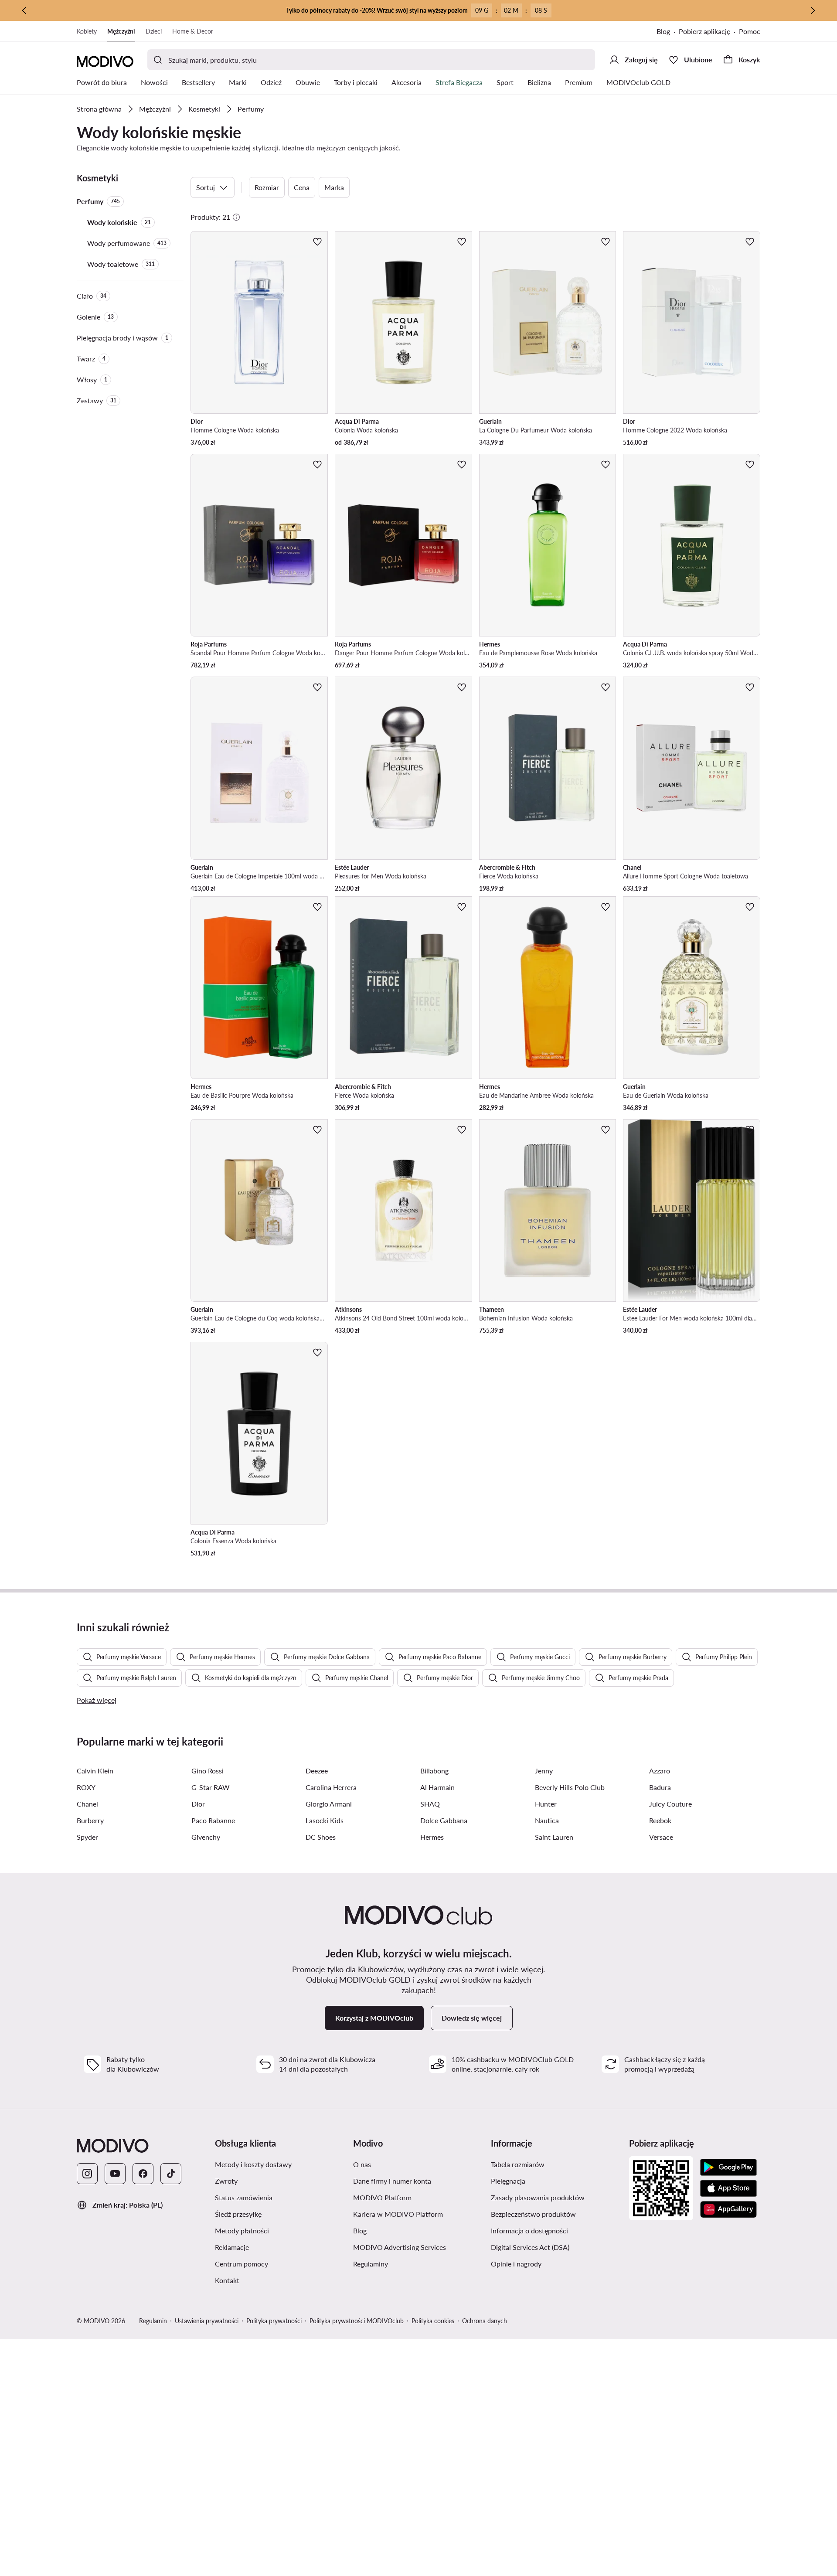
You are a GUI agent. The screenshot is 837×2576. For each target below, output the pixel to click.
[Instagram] (87, 2174)
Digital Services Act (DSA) (530, 2247)
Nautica (547, 1820)
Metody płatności (242, 2231)
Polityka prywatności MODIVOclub (357, 2321)
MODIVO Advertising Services (400, 2247)
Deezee (317, 1771)
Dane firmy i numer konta (392, 2181)
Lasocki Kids (325, 1820)
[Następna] (813, 10)
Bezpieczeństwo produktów (533, 2214)
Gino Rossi (208, 1771)
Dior (198, 1804)
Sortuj (206, 187)
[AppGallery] (728, 2209)
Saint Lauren (554, 1837)
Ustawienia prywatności (207, 2321)
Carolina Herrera (331, 1787)
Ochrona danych (485, 2321)
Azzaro (660, 1771)
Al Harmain (437, 1787)
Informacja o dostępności (529, 2231)
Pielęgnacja (508, 2181)
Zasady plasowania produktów (538, 2197)
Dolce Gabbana (444, 1820)
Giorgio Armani (329, 1804)
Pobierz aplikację (704, 31)
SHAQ (430, 1804)
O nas (362, 2164)
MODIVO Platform (382, 2197)
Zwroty (226, 2181)
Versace (661, 1837)
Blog (663, 31)
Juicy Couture (670, 1804)
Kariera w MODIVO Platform (398, 2214)
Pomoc (750, 31)
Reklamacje (232, 2247)
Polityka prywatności (274, 2321)
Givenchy (206, 1837)
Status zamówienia (244, 2197)
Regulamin (153, 2321)
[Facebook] (143, 2174)
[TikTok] (171, 2174)
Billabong (434, 1771)
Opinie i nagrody (516, 2264)
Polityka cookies (433, 2321)
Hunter (546, 1804)
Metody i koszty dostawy (253, 2164)
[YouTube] (115, 2174)
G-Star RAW (211, 1787)
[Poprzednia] (24, 10)
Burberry (90, 1820)
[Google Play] (728, 2168)
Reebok (660, 1820)
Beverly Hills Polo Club (570, 1787)
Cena (302, 187)
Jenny (544, 1771)
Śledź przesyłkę (238, 2214)
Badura (660, 1787)
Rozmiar (267, 187)
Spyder (87, 1837)
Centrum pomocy (242, 2264)
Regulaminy (371, 2264)
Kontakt (227, 2280)
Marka (334, 187)
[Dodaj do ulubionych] (317, 242)
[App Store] (728, 2188)
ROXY (86, 1787)
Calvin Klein (95, 1771)
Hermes (432, 1837)
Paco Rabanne (213, 1820)
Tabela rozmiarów (518, 2164)
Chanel (87, 1804)
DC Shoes (321, 1837)
